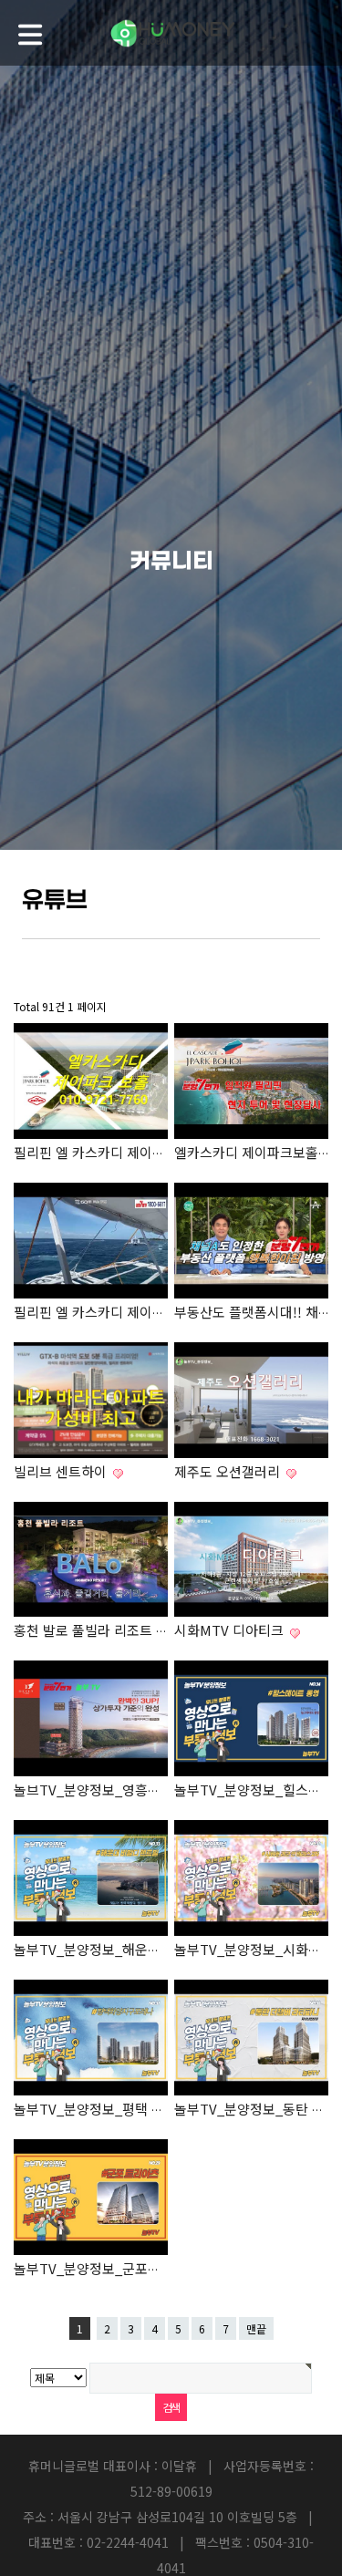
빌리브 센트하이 (62, 1471)
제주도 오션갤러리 (229, 1471)
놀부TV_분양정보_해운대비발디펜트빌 (127, 1949)
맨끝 (256, 2328)
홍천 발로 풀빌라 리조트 (85, 1630)
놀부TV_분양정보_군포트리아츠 (108, 2268)
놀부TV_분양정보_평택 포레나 (104, 2109)
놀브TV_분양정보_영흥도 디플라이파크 (129, 1790)
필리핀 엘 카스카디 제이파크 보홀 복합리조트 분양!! (165, 1152)
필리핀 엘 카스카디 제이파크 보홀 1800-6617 (145, 1312)
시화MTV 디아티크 (231, 1630)
